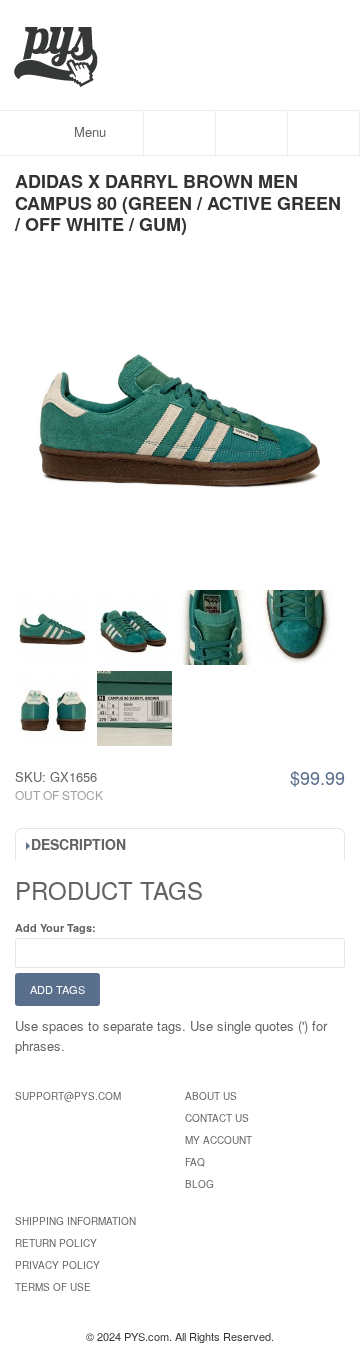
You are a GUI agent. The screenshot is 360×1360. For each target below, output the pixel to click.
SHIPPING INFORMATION (75, 1221)
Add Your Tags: (55, 927)
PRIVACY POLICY (57, 1265)
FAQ (195, 1162)
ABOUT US (211, 1096)
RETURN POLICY (56, 1243)
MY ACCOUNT (218, 1140)
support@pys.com (68, 1096)
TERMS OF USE (53, 1287)
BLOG (199, 1184)
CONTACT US (217, 1118)
